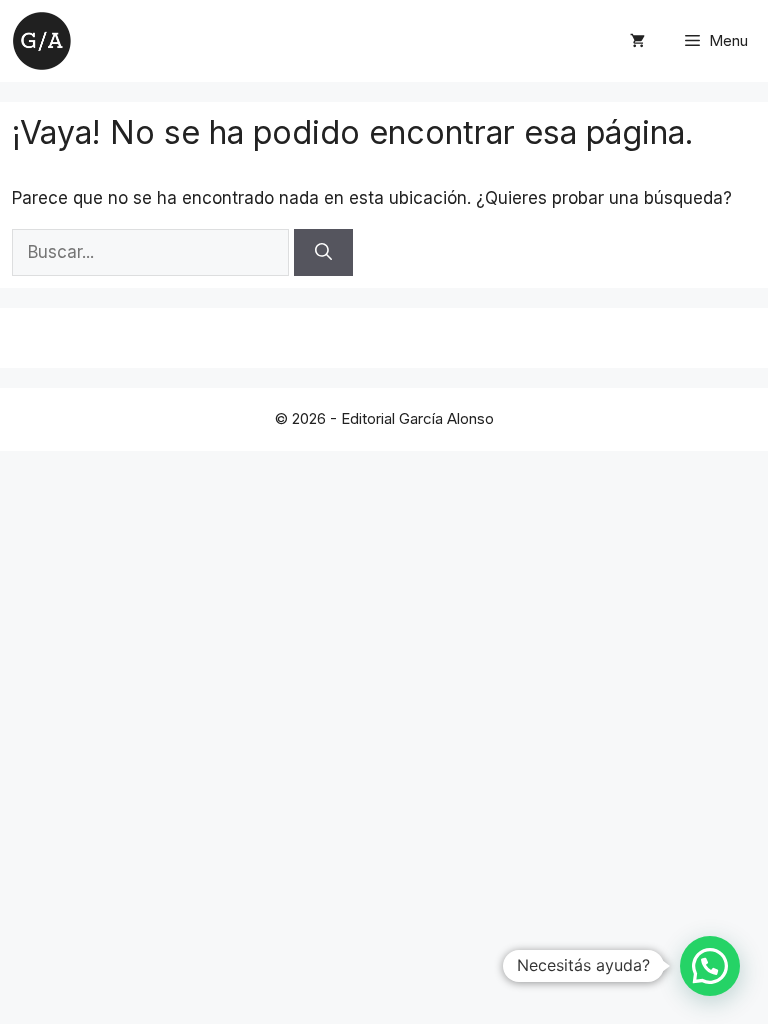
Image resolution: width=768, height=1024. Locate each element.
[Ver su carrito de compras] (637, 41)
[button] (710, 966)
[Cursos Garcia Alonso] (41, 41)
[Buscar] (323, 253)
